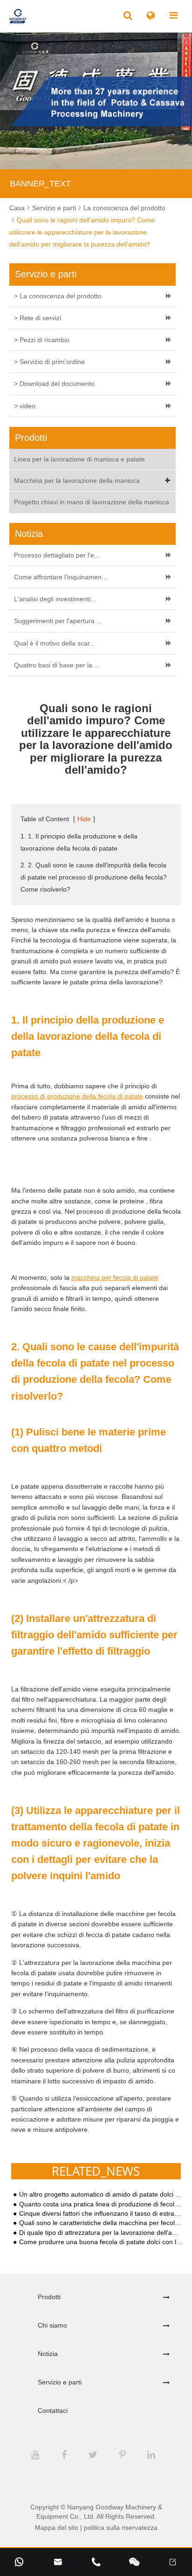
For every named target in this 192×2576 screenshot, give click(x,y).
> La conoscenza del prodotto (58, 296)
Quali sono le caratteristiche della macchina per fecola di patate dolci (101, 2223)
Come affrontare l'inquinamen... (61, 577)
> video (25, 406)
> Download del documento (54, 384)
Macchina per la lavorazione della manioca (77, 481)
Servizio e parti (54, 208)
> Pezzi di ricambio (42, 340)
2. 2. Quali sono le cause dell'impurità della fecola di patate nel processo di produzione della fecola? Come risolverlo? (94, 877)
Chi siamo (52, 2325)
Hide (84, 819)
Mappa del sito (57, 2528)
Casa (17, 208)
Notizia (48, 2354)
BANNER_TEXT (40, 184)
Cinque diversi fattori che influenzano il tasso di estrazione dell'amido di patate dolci (101, 2214)
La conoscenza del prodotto (124, 208)
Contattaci (53, 2411)
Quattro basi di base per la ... (57, 665)
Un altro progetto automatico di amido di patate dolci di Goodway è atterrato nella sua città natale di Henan (101, 2195)
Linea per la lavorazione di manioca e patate (79, 459)
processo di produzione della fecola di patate (77, 1096)
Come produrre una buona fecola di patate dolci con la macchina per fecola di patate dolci (101, 2242)
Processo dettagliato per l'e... (57, 555)
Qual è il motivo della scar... (55, 643)
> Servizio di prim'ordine (49, 362)
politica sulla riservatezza (121, 2528)
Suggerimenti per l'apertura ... (58, 621)
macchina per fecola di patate (115, 1278)
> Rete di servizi (38, 318)
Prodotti (49, 2297)
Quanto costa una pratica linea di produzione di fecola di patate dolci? (101, 2204)
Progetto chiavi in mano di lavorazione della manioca (92, 502)
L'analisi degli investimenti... (55, 599)
